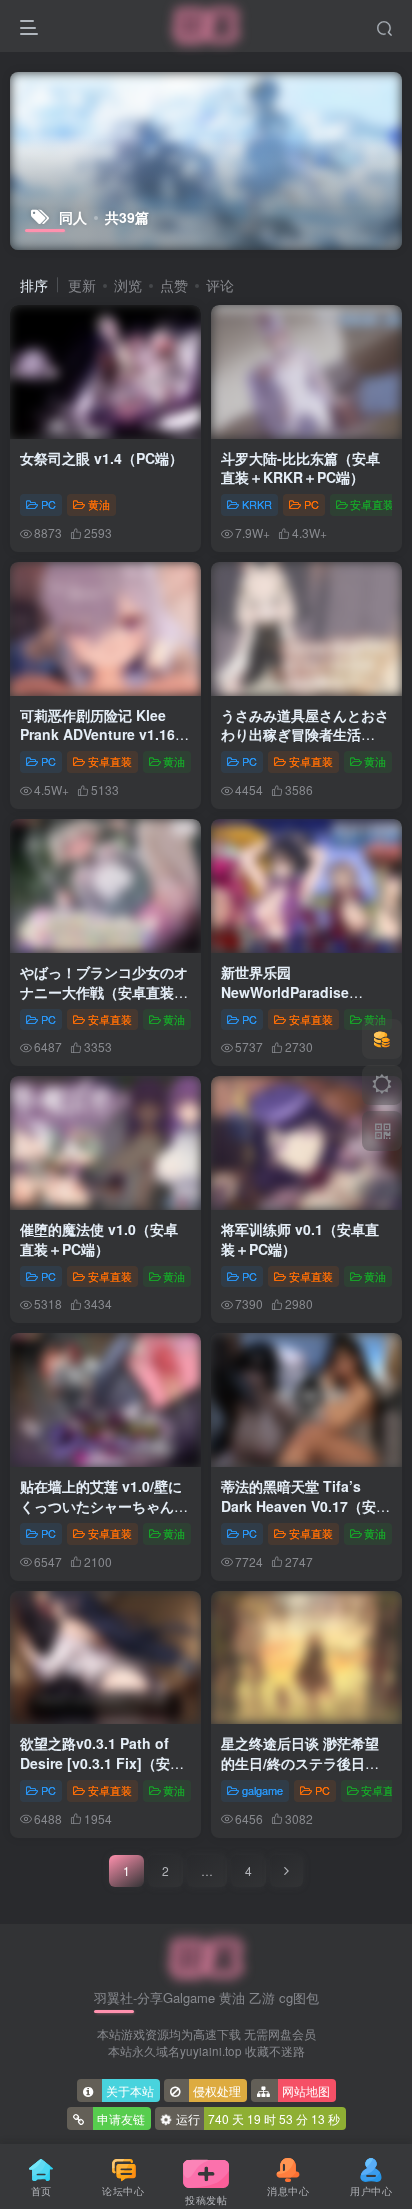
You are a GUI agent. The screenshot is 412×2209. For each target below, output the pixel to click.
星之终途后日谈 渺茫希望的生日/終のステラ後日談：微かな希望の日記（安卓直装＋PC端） (305, 1772)
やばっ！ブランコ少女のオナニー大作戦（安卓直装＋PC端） (104, 991)
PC (48, 504)
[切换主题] (382, 1085)
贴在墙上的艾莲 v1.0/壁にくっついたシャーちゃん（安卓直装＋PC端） (101, 1505)
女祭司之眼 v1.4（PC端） (101, 458)
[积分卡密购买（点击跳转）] (382, 1039)
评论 (220, 285)
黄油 (99, 504)
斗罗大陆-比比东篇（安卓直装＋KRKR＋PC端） (300, 468)
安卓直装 (372, 504)
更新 (82, 285)
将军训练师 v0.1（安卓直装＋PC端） (300, 1239)
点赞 (174, 285)
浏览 (128, 285)
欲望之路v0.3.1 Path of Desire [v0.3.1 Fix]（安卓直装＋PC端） (102, 1762)
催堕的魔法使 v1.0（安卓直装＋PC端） (99, 1239)
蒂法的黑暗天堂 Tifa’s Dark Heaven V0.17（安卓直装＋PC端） (305, 1505)
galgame (262, 1790)
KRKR (257, 504)
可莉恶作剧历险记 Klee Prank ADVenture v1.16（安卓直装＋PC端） (97, 734)
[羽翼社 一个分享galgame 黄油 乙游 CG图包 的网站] (206, 1957)
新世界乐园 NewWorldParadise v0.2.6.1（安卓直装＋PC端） (298, 1001)
